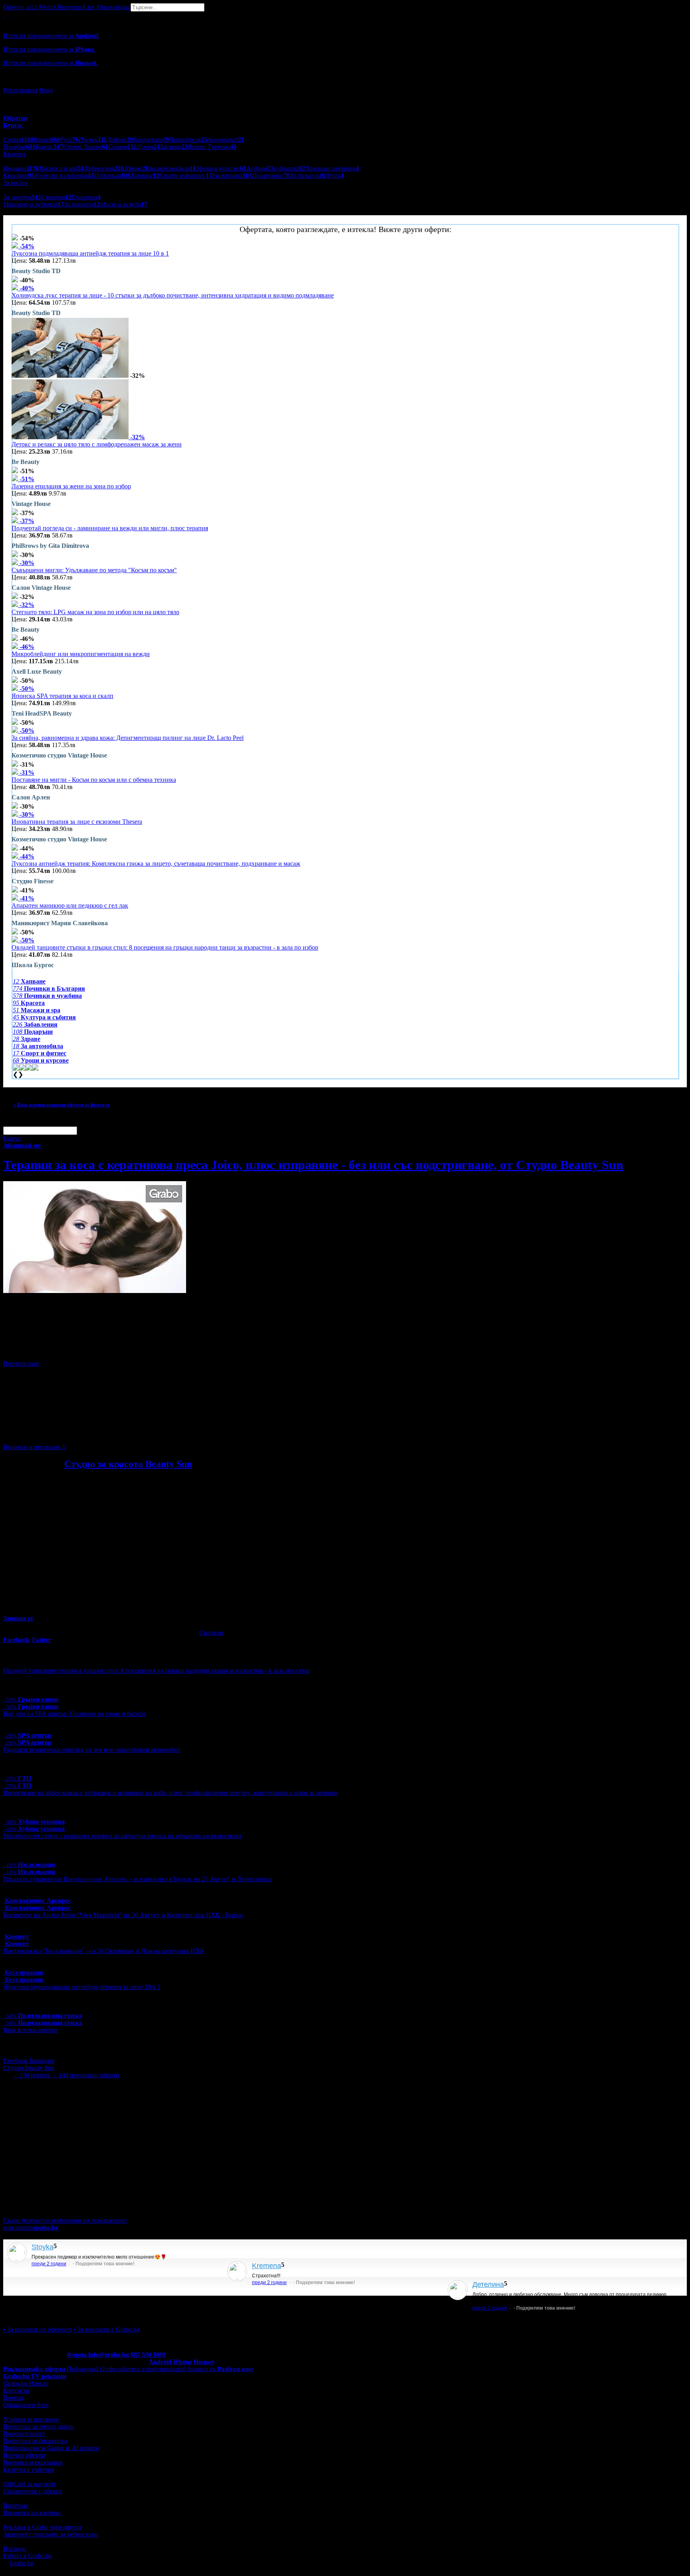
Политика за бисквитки (36, 2441)
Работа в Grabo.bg (28, 2556)
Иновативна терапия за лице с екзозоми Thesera (77, 822)
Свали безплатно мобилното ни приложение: (65, 2220)
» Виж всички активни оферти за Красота (61, 1105)
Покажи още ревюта (31, 2315)
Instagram (42, 2061)
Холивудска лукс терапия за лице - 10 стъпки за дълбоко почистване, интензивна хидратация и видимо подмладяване (173, 295)
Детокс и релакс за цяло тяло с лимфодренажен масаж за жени (97, 444)
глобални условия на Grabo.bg (100, 1433)
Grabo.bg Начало (26, 2383)
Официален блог (26, 2405)
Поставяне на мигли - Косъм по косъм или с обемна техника (94, 780)
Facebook (16, 2061)
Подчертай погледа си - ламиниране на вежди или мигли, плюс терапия (110, 528)
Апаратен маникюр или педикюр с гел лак (70, 905)
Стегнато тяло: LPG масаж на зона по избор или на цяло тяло (95, 612)
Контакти (16, 2391)
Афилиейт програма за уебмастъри (51, 2534)
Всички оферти (24, 2455)
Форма (77, 2355)
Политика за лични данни (39, 2426)
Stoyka (43, 2247)
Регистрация (20, 90)
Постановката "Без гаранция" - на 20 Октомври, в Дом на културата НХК (104, 1951)
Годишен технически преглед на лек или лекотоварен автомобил (92, 1750)
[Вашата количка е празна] (4, 15)
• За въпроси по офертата (38, 2329)
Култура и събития (29, 2470)
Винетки (15, 2506)
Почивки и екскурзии (33, 2462)
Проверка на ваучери (32, 2513)
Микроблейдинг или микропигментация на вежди (81, 654)
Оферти (20, 7)
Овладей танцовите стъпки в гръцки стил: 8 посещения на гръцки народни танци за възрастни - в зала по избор (165, 947)
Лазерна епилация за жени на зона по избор (71, 486)
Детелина (488, 2284)
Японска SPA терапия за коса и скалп (62, 696)
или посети (31, 2228)
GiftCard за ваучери (29, 2484)
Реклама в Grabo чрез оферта (42, 2527)
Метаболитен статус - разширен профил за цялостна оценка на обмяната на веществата (122, 1836)
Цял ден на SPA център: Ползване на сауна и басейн (74, 1714)
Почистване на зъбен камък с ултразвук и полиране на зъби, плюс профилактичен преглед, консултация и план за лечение (171, 1793)
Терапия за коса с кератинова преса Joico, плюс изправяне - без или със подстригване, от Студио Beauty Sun (313, 1165)
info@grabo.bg (109, 2355)
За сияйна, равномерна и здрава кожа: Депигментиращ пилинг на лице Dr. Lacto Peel (128, 738)
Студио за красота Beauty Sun (128, 1464)
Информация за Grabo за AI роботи (51, 2448)
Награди (15, 2549)
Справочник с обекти (33, 2491)
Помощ (13, 2398)
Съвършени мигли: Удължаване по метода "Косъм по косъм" (94, 570)
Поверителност (24, 2434)
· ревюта (32, 2075)
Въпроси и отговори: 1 (34, 1447)
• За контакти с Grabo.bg (107, 2329)
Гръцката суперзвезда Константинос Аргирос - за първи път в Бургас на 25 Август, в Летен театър (138, 1879)
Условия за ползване (31, 2419)
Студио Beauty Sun (29, 2068)
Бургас (12, 1138)
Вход (46, 90)
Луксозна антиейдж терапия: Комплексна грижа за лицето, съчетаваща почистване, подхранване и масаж (156, 864)
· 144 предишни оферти (86, 2075)
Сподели (211, 1633)
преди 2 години (49, 2264)
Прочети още (21, 1363)
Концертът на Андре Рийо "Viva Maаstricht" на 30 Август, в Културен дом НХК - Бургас (123, 1915)
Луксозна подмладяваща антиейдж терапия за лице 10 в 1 (90, 253)
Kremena (267, 2266)
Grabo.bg (22, 2563)
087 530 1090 (148, 2355)
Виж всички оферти (31, 2030)
